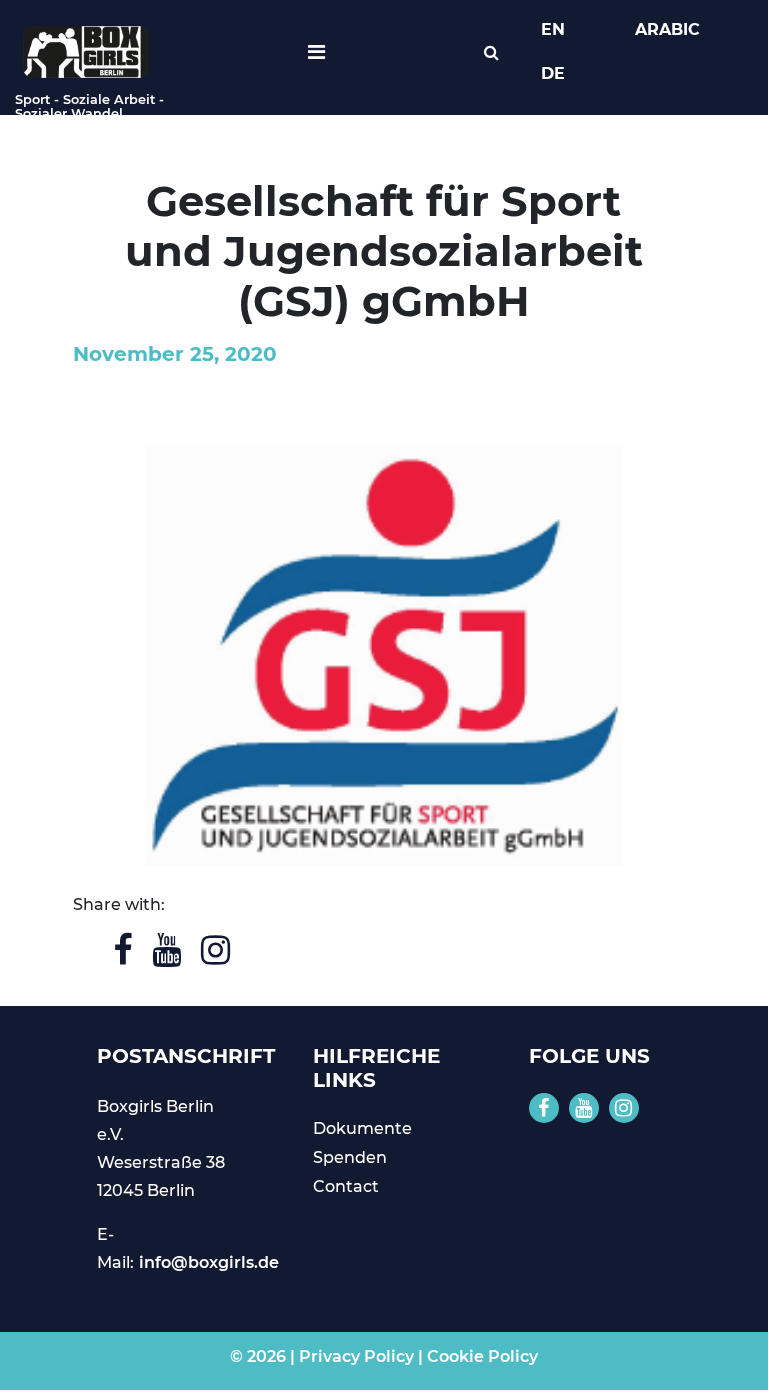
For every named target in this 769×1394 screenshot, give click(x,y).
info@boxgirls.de (209, 1262)
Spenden (350, 1157)
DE (553, 73)
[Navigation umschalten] (316, 52)
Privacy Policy (356, 1356)
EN (553, 29)
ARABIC (667, 29)
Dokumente (362, 1128)
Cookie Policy (482, 1356)
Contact (346, 1186)
